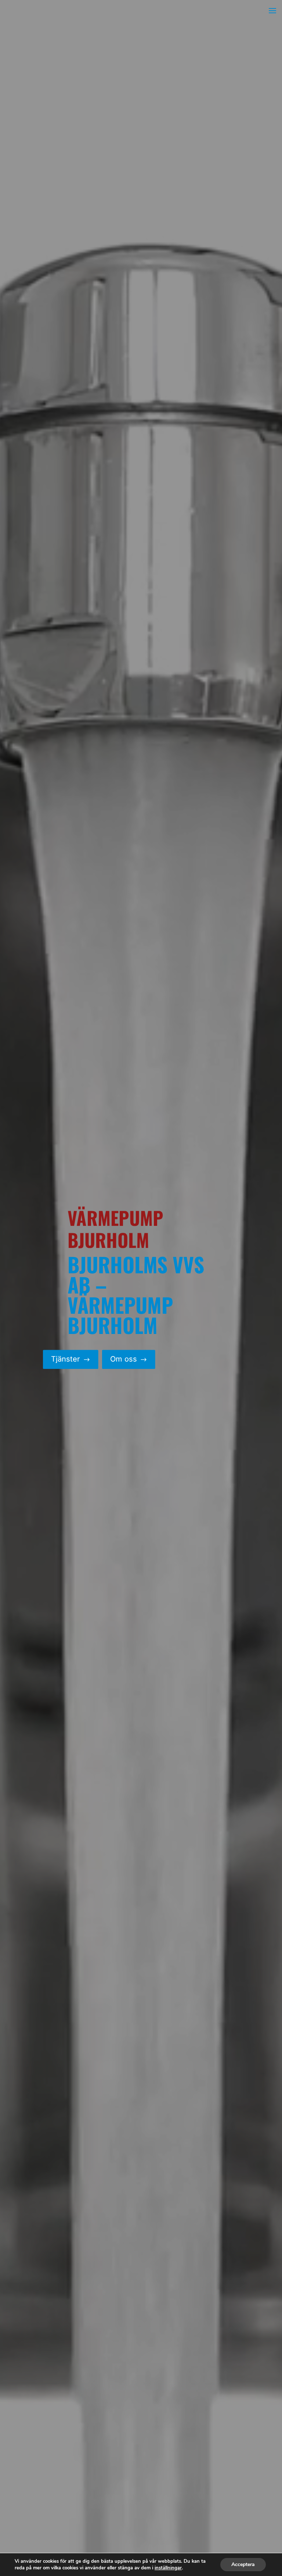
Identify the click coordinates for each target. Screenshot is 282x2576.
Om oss (129, 1359)
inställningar (168, 2568)
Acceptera (243, 2564)
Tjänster (71, 1359)
